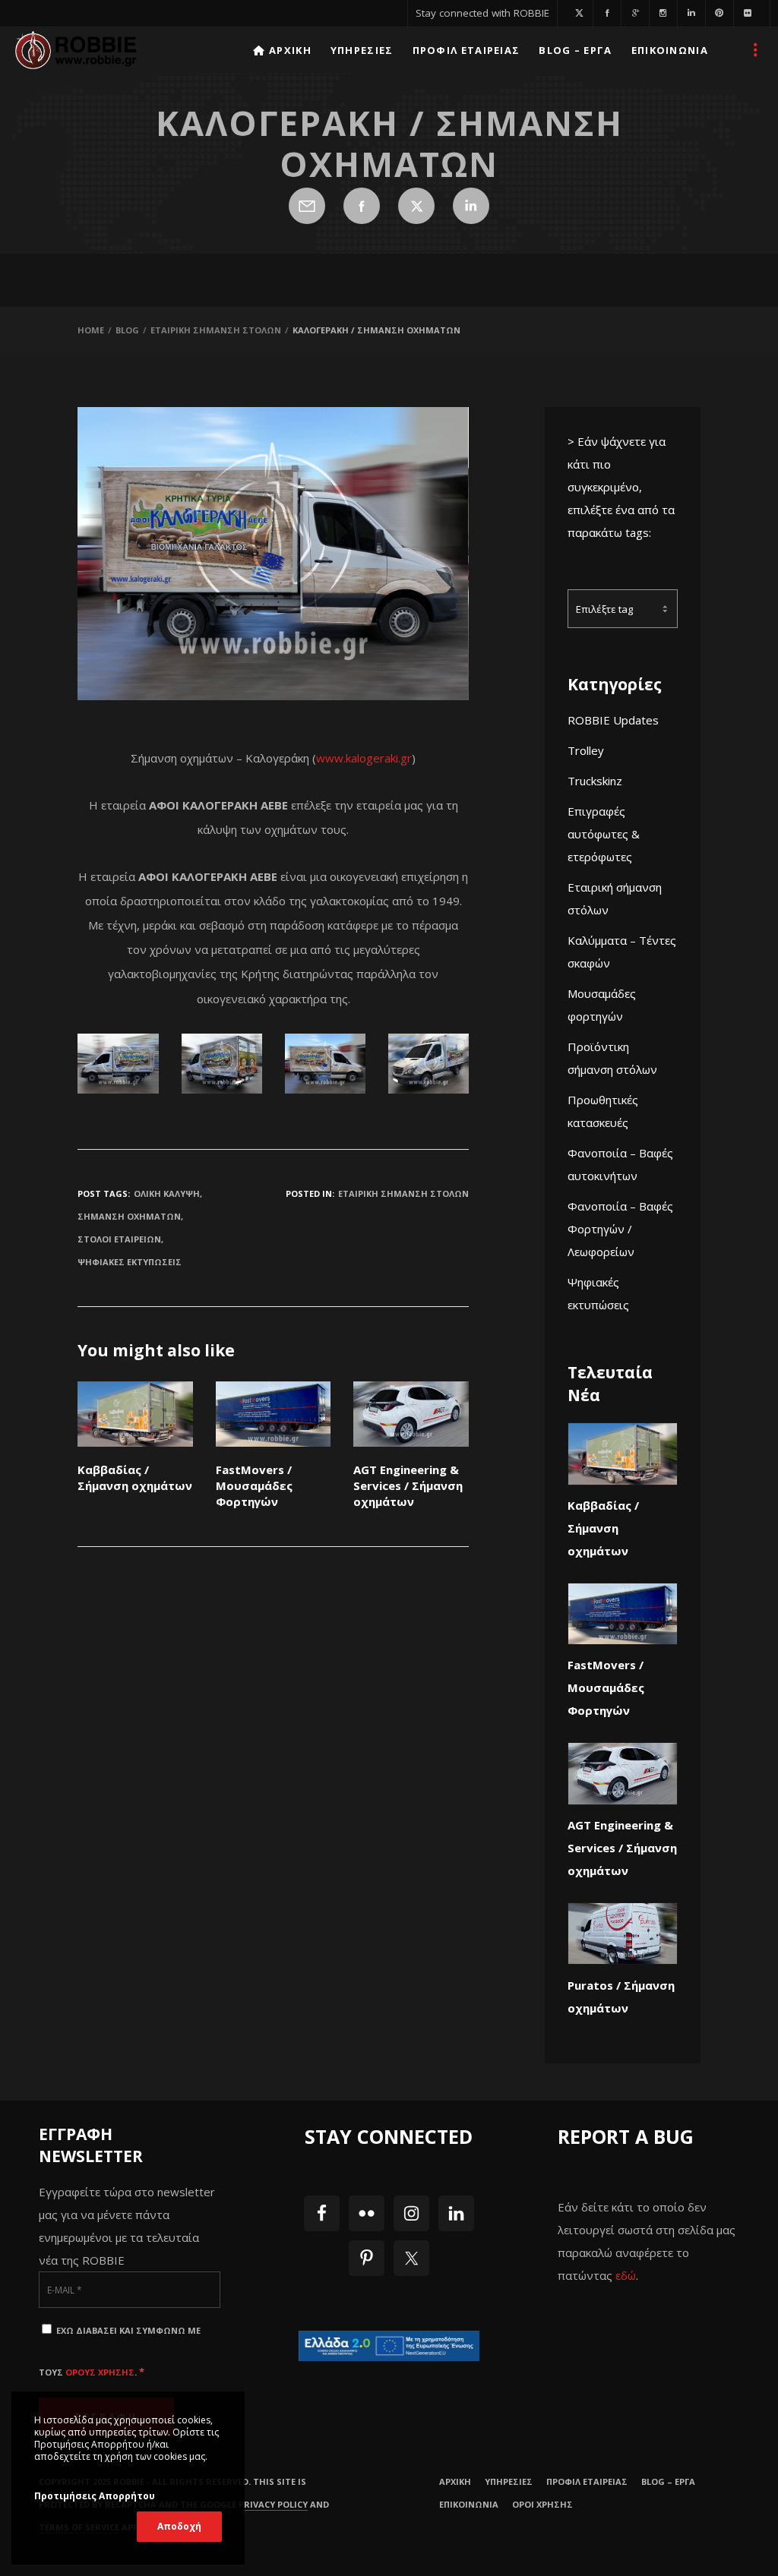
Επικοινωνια (469, 2504)
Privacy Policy (273, 2504)
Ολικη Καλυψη (167, 1193)
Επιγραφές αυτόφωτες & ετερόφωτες (604, 834)
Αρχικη (455, 2481)
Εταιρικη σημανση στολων (403, 1193)
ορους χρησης (100, 2372)
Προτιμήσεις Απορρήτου (95, 2496)
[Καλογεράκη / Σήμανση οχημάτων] (307, 206)
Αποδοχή (179, 2526)
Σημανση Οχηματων (129, 1216)
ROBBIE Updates (613, 720)
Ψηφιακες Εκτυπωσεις (130, 1262)
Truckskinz (595, 781)
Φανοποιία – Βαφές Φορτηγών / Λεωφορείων (620, 1229)
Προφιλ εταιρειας (587, 2481)
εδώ (626, 2275)
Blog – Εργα (668, 2481)
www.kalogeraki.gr (364, 758)
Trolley (586, 750)
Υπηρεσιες (509, 2481)
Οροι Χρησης (542, 2504)
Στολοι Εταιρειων (119, 1239)
